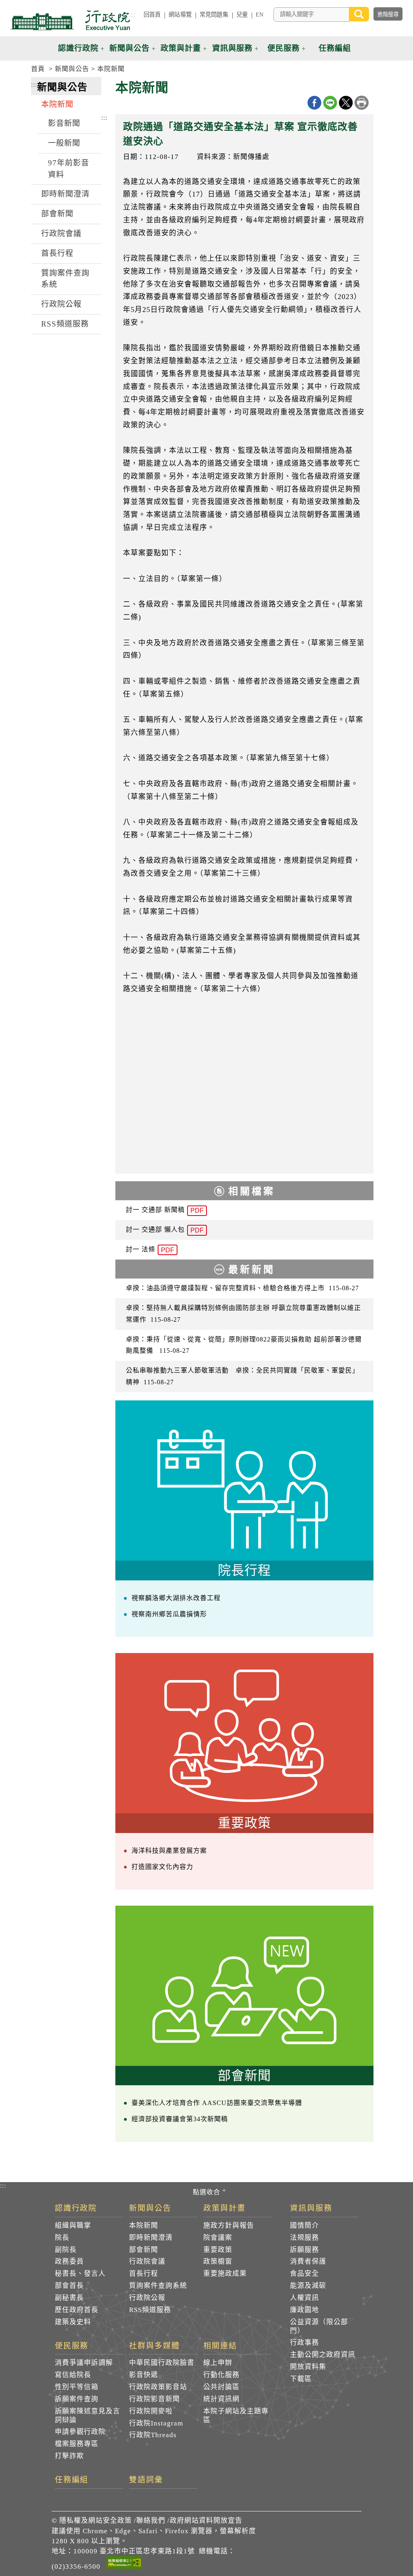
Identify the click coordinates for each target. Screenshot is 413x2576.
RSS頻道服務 (65, 324)
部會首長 (69, 2286)
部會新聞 (57, 214)
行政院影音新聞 (154, 2399)
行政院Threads (153, 2435)
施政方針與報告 (229, 2225)
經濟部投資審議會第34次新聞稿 (180, 2119)
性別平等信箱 (77, 2387)
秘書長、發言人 (80, 2274)
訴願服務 (305, 2250)
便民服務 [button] (284, 48)
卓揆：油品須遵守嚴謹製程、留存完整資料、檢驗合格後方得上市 (242, 1288)
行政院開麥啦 (151, 2411)
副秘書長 (69, 2298)
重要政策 (218, 2250)
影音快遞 (144, 2375)
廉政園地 (305, 2310)
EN (260, 15)
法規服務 (305, 2238)
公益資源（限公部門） (319, 2326)
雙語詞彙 (146, 2480)
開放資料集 (308, 2367)
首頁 (38, 69)
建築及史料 (73, 2322)
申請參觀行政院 (80, 2432)
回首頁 (152, 15)
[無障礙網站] (124, 2564)
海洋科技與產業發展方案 (169, 1851)
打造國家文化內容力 (162, 1867)
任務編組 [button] (335, 48)
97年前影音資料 (69, 169)
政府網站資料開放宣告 (206, 2521)
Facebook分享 (314, 103)
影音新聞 (64, 123)
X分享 (346, 103)
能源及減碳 (308, 2286)
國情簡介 (305, 2225)
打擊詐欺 (69, 2456)
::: (133, 15)
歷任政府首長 (77, 2310)
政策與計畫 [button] (181, 48)
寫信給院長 (73, 2375)
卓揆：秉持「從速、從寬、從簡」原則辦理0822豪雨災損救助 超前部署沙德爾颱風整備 (244, 1345)
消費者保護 (308, 2261)
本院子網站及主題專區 (236, 2416)
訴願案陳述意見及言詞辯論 (88, 2416)
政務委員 (69, 2261)
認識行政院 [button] (78, 48)
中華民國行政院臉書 (162, 2363)
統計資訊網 (221, 2399)
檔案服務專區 (77, 2444)
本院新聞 (111, 69)
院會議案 (218, 2238)
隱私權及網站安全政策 (96, 2521)
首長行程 (57, 253)
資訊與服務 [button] (232, 48)
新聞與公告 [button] (129, 48)
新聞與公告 (72, 69)
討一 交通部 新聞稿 (165, 1210)
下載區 (301, 2379)
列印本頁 (362, 103)
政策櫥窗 (218, 2261)
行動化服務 (221, 2375)
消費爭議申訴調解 (84, 2363)
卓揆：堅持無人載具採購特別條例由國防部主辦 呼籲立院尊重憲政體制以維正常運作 (243, 1314)
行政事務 (305, 2343)
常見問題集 (214, 15)
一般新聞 (64, 143)
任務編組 (72, 2480)
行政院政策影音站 (158, 2387)
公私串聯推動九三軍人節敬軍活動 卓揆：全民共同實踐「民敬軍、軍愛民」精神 (242, 1376)
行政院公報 (61, 304)
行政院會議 (61, 233)
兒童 (242, 15)
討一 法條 (150, 1250)
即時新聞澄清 (65, 194)
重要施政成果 (225, 2274)
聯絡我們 (151, 2521)
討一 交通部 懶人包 (165, 1230)
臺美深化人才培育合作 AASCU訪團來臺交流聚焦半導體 (217, 2103)
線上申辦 (218, 2363)
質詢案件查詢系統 (65, 279)
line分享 (330, 103)
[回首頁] (70, 20)
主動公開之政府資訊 (323, 2355)
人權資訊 (305, 2298)
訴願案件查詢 (77, 2399)
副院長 (66, 2250)
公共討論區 (221, 2387)
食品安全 (305, 2274)
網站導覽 (180, 15)
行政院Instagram (156, 2423)
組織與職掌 (73, 2225)
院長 (62, 2238)
